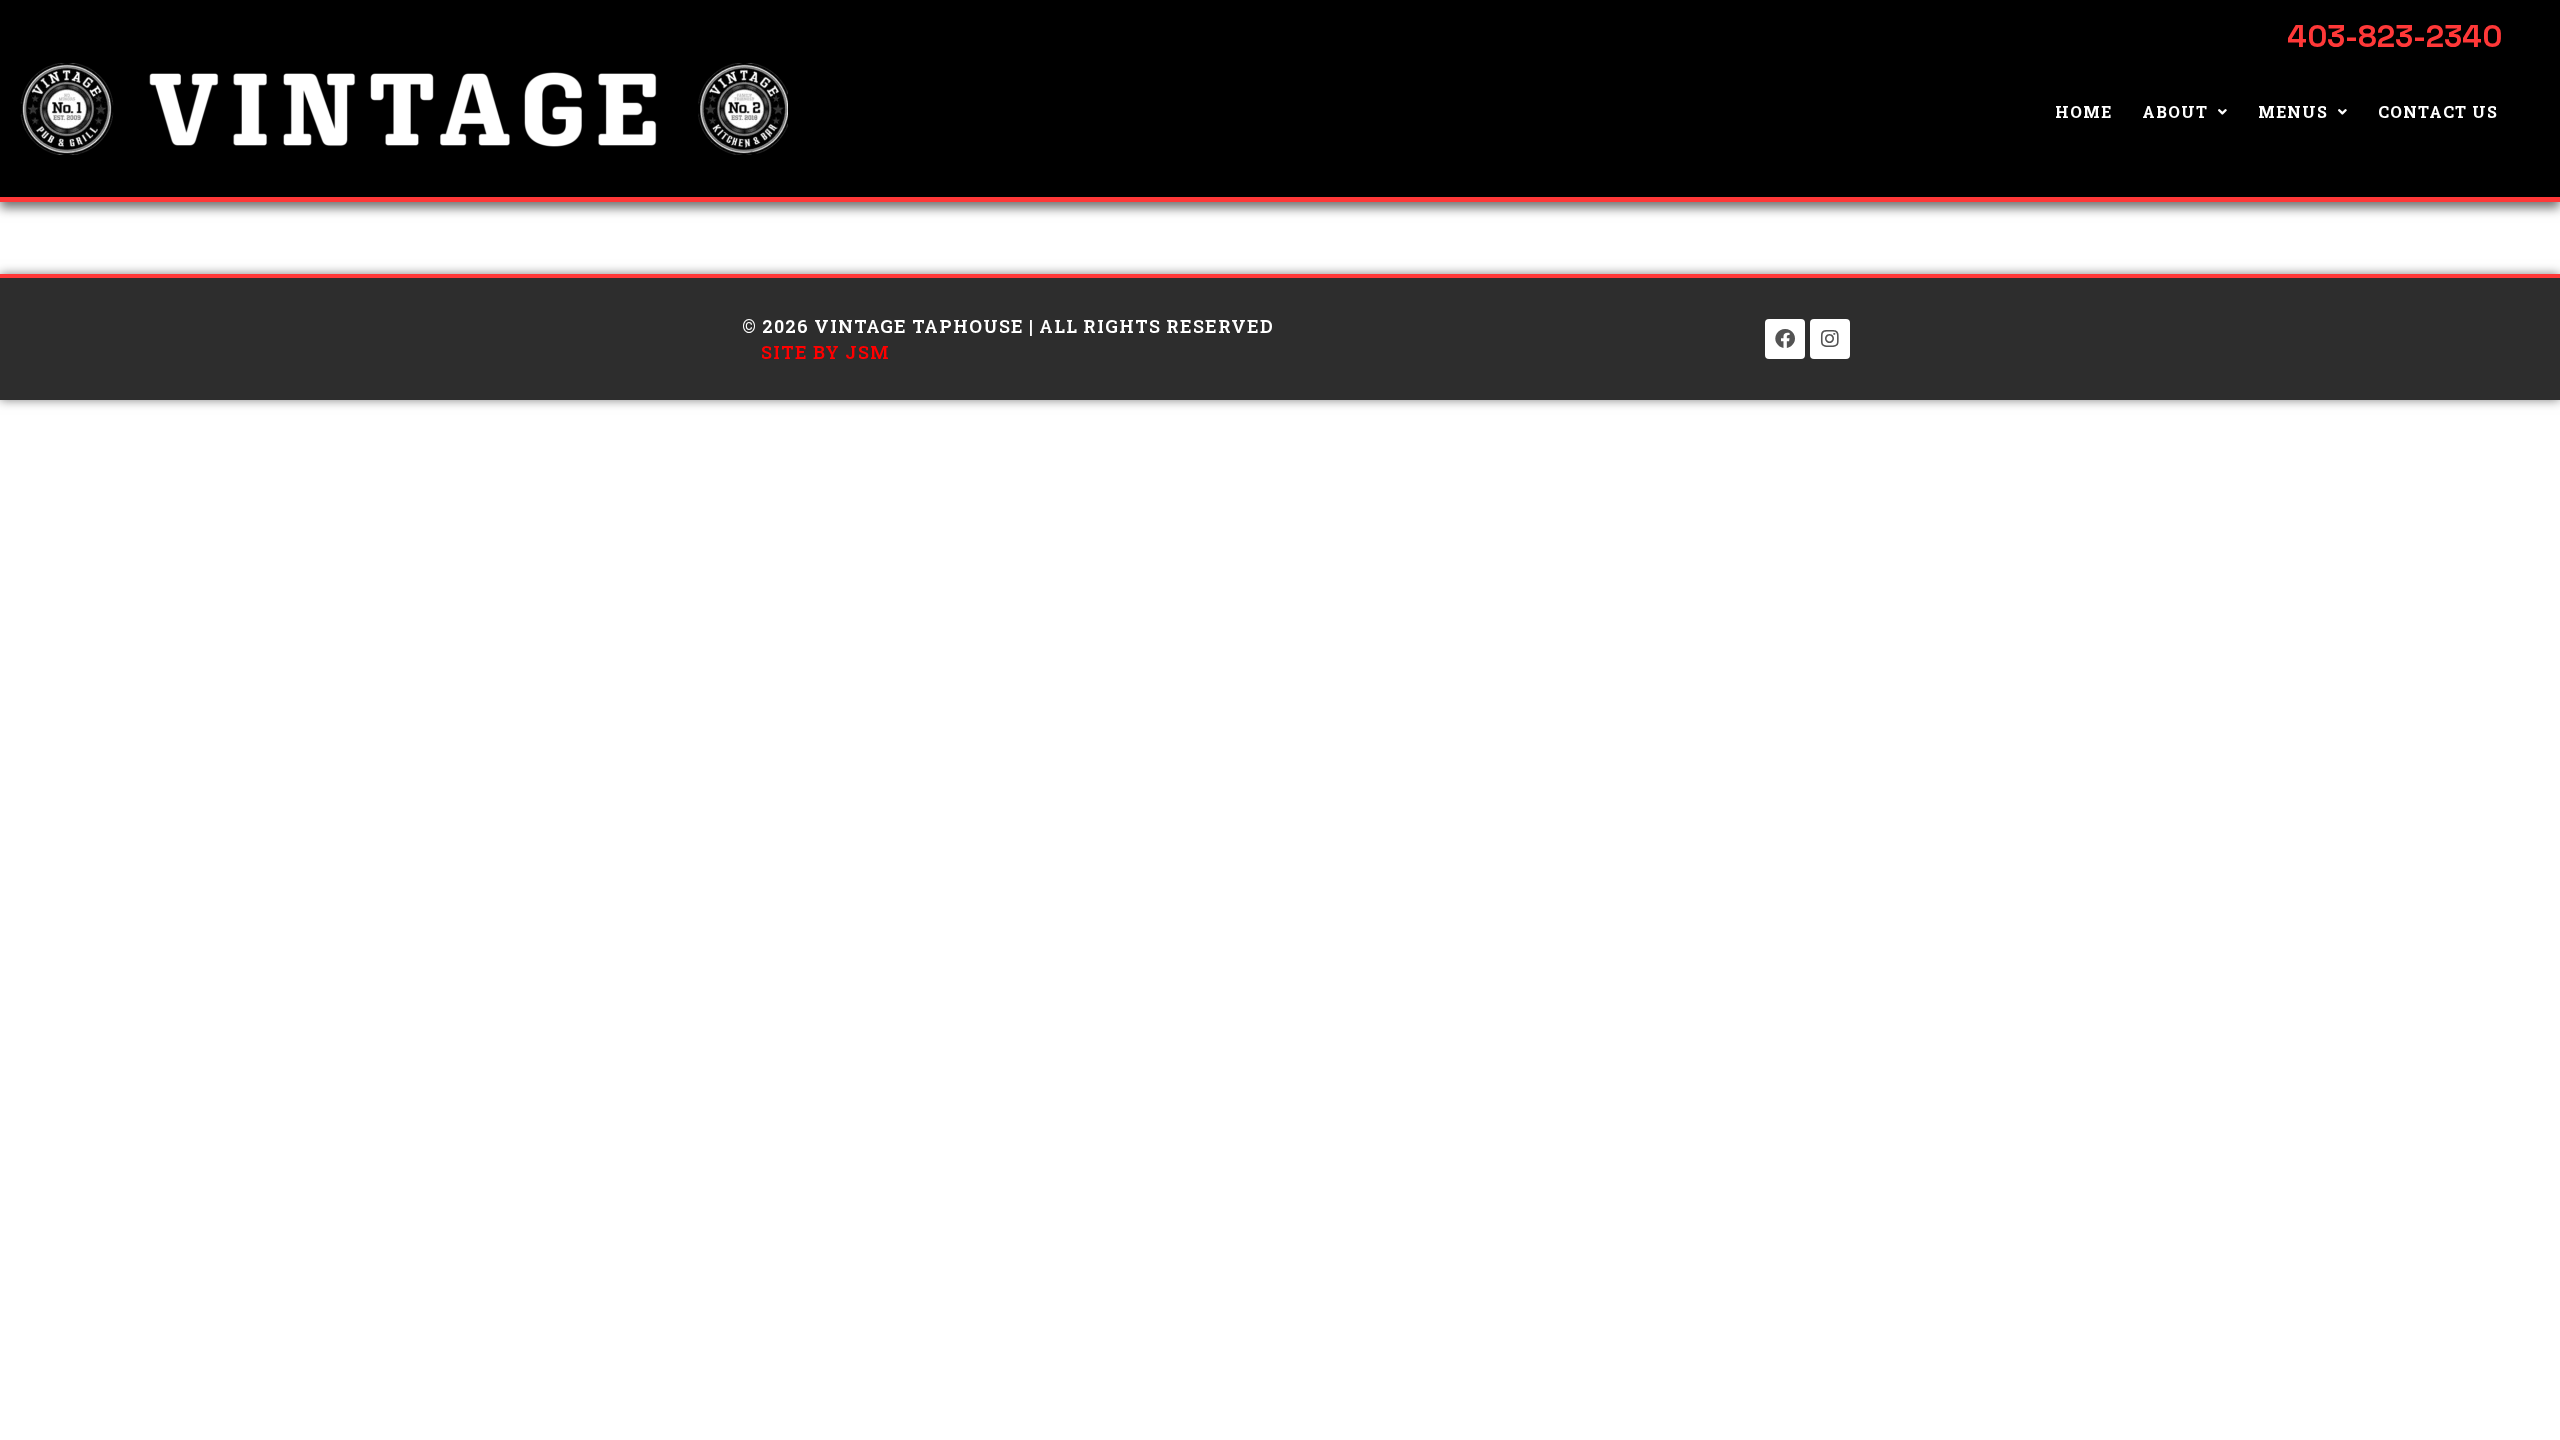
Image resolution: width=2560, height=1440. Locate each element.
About (2175, 111)
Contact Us (2438, 111)
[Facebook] (1785, 339)
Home (2083, 111)
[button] (2185, 112)
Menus (2293, 111)
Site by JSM (825, 352)
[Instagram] (1830, 339)
